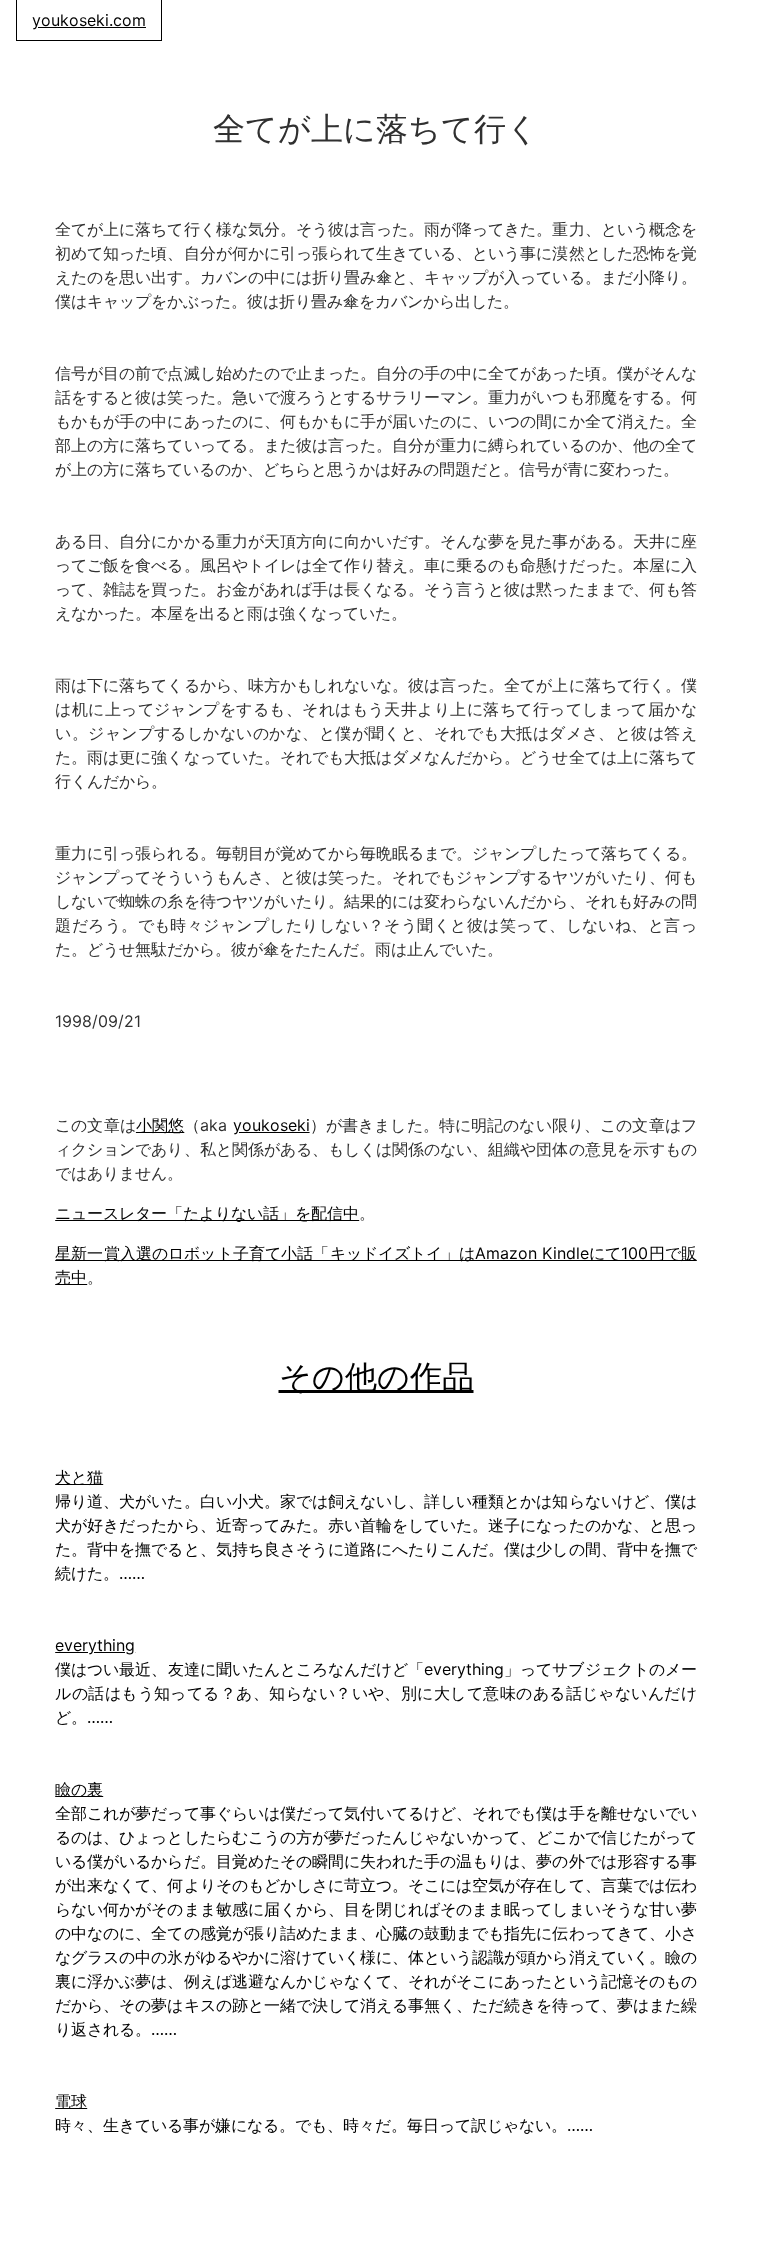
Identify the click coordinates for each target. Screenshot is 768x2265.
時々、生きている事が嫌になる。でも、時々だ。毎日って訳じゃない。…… (324, 2125)
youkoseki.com (89, 20)
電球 (71, 2101)
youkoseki (271, 1125)
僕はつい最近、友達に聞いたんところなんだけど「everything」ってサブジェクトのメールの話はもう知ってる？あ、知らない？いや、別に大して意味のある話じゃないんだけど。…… (376, 1693)
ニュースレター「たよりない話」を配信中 (207, 1213)
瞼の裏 (79, 1789)
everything (95, 1645)
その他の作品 (376, 1376)
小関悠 (160, 1125)
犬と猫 (79, 1477)
